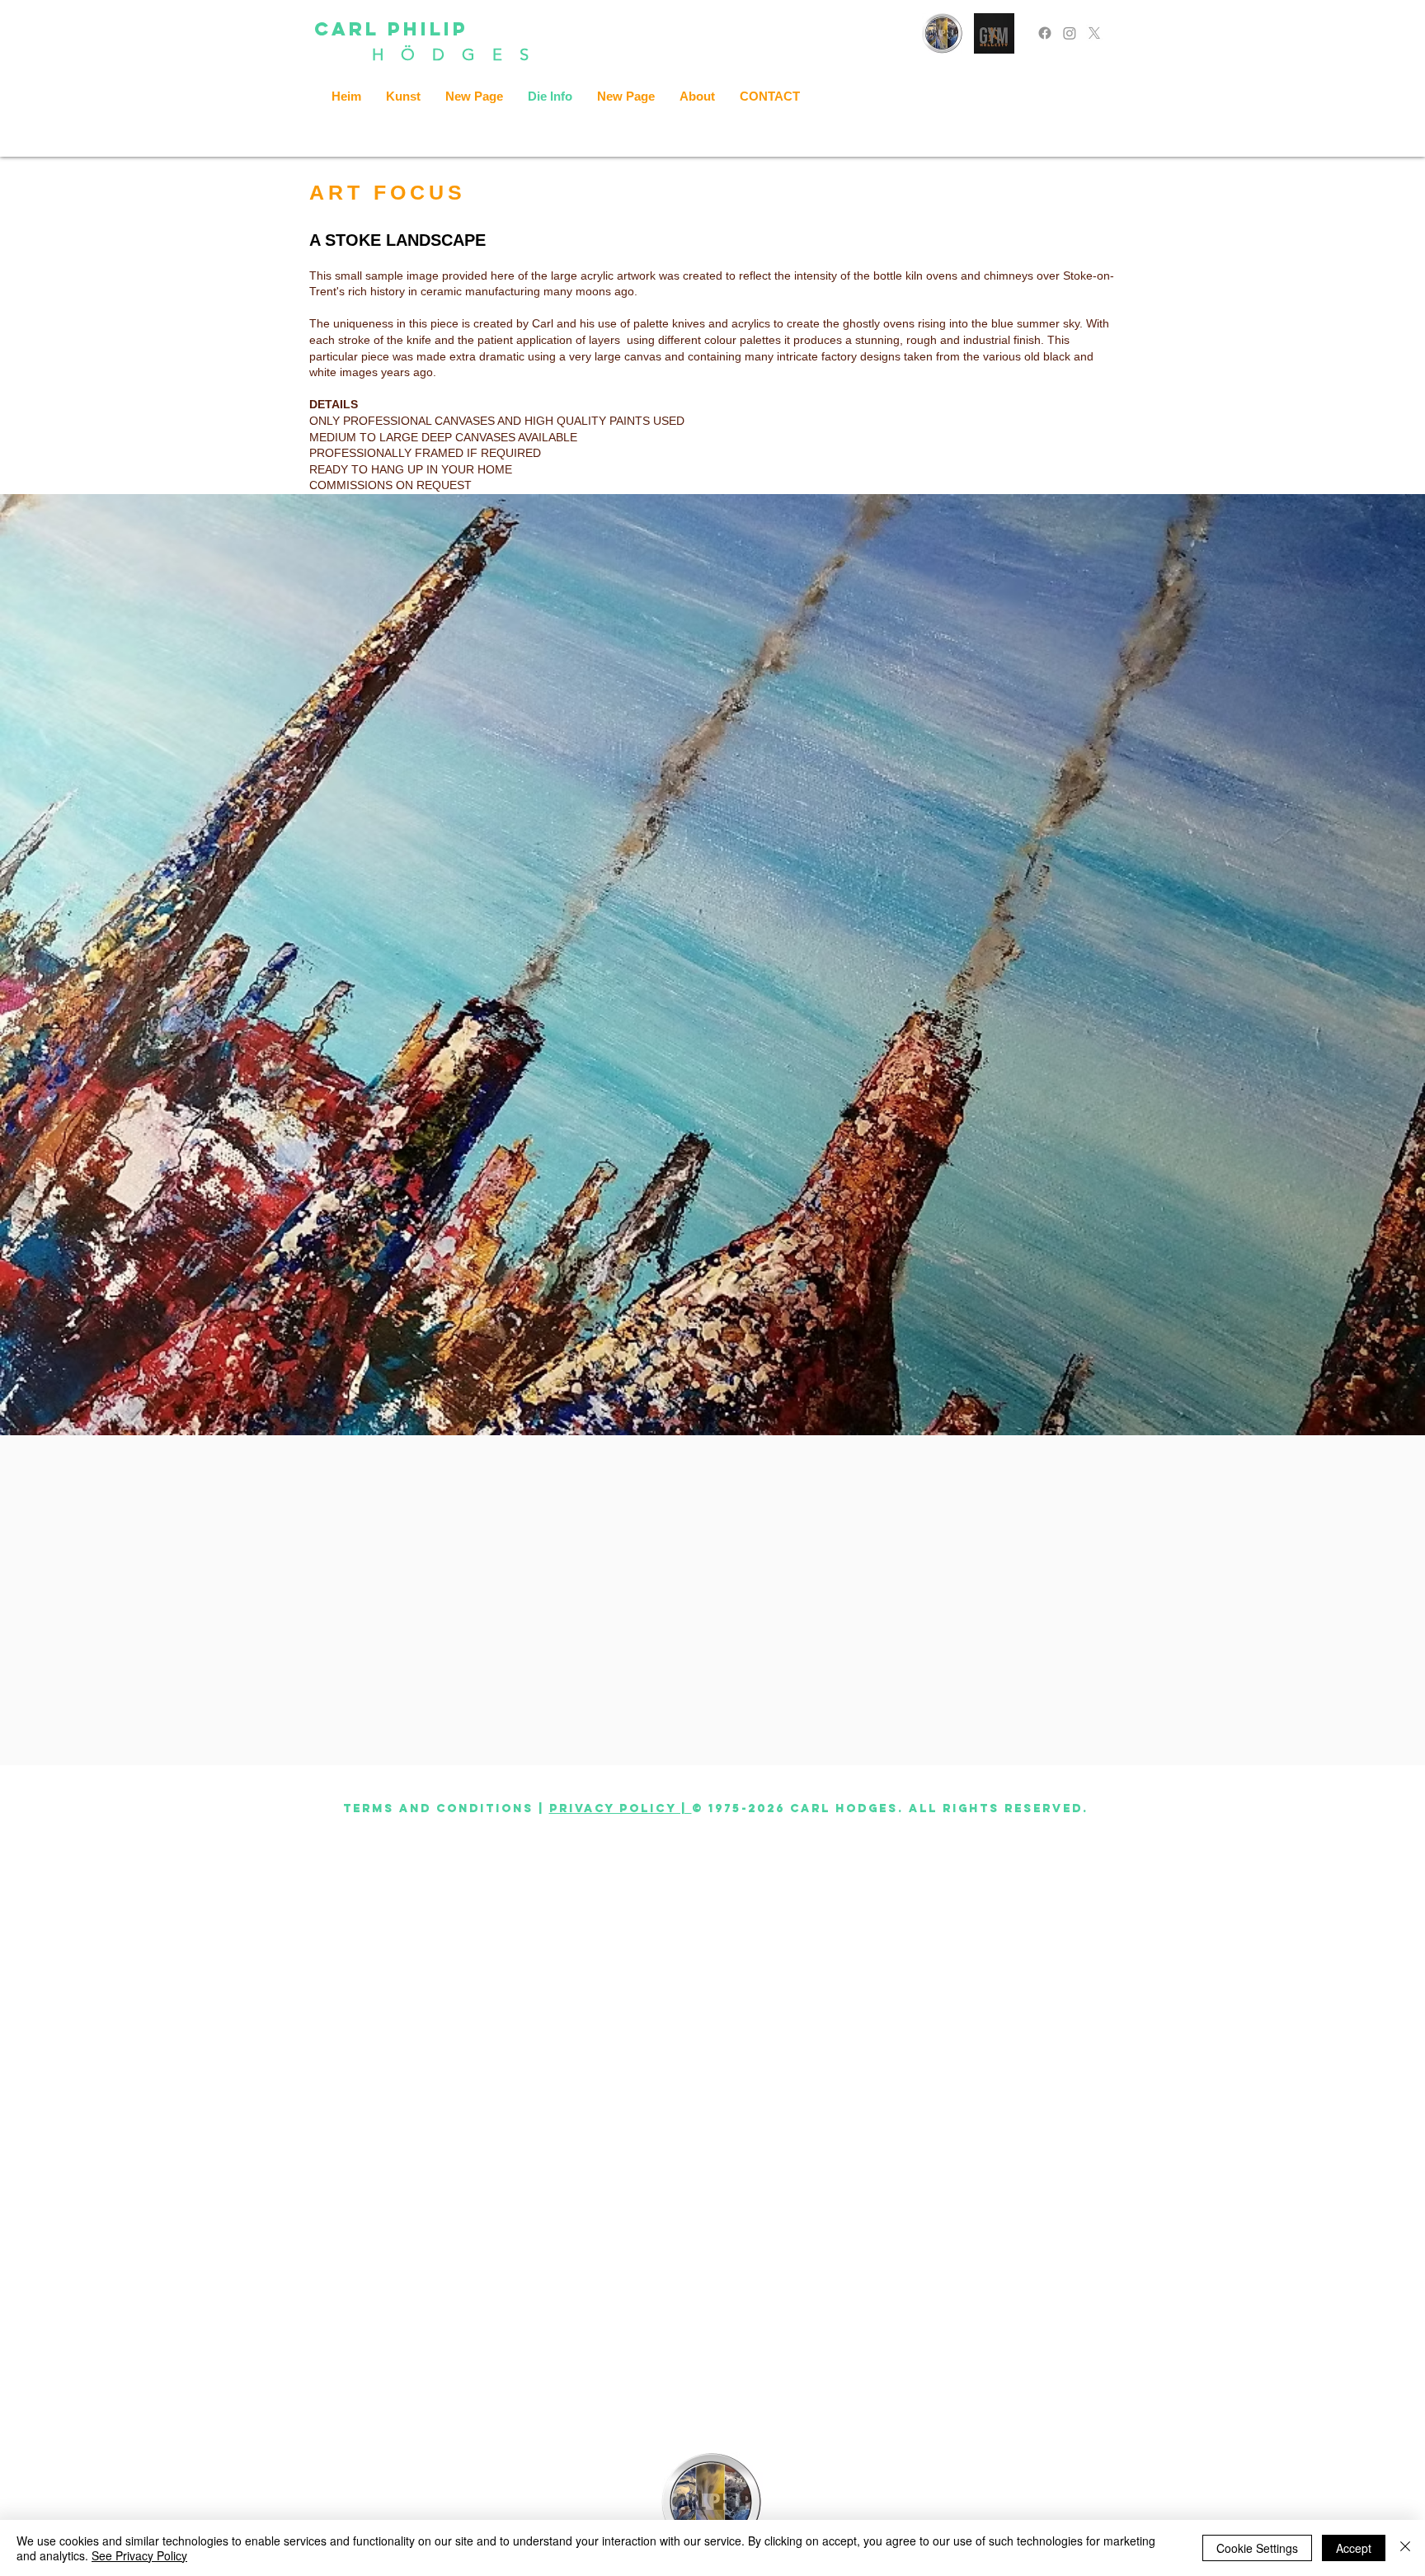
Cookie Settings (1257, 2548)
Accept (1354, 2548)
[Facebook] (1045, 33)
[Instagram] (1070, 33)
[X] (1094, 33)
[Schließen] (1405, 2548)
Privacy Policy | (621, 1808)
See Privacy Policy (139, 2555)
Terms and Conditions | (444, 1808)
